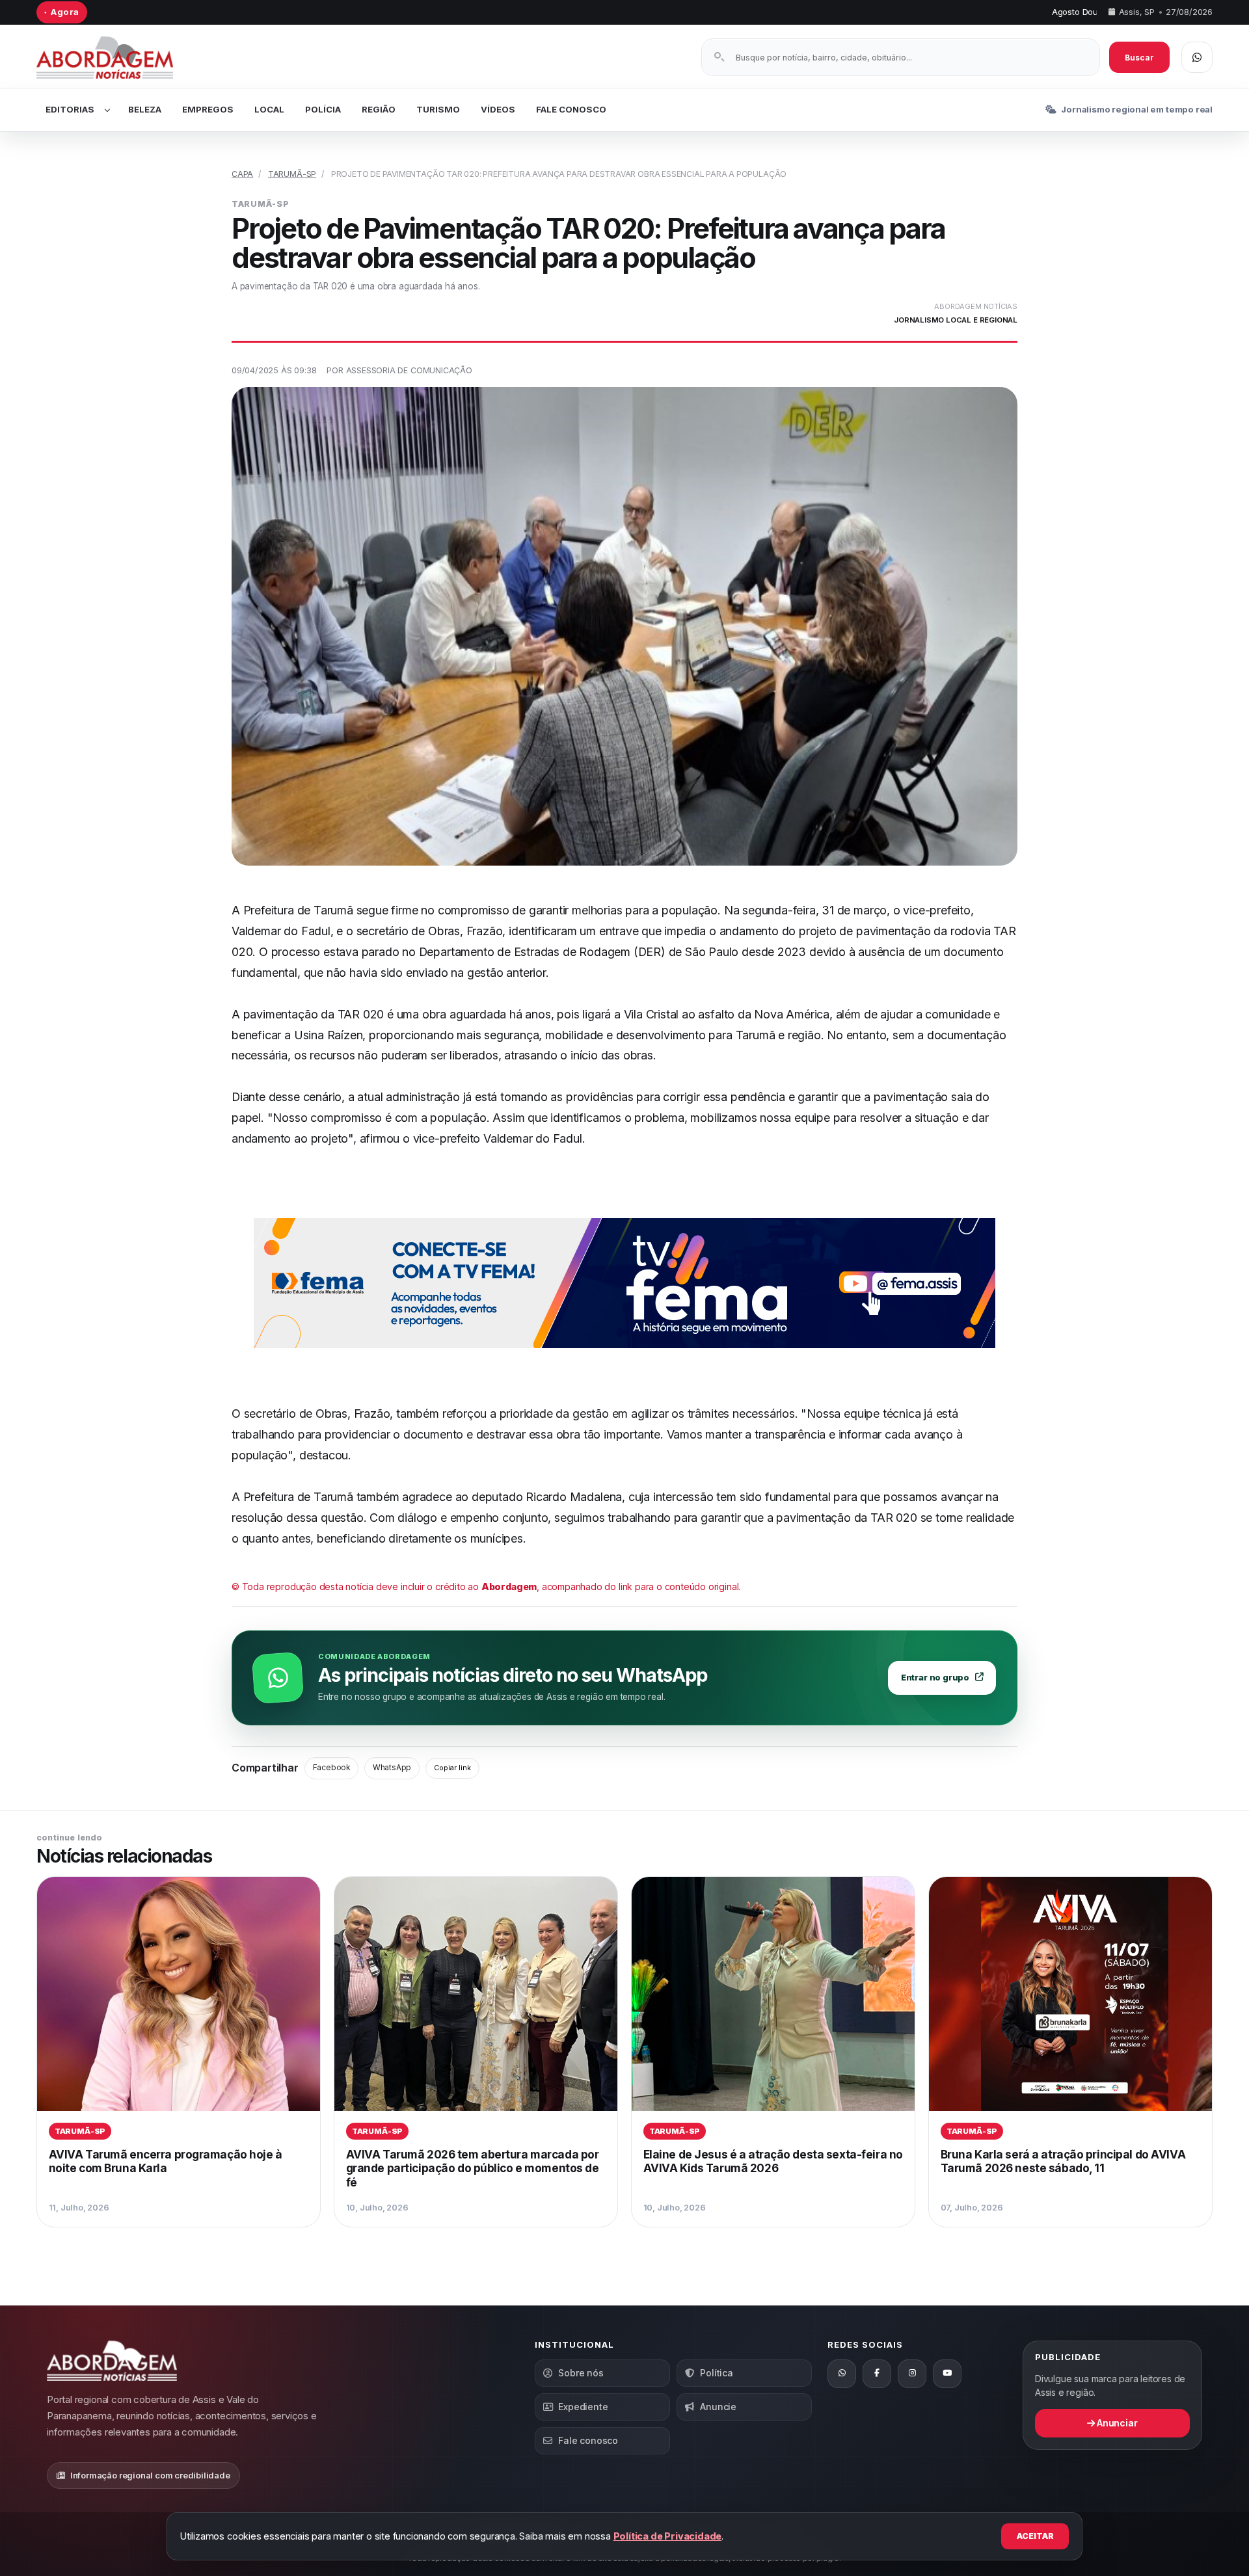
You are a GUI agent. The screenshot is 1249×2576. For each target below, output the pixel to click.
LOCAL (269, 109)
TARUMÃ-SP (292, 174)
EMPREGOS (208, 109)
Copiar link (452, 1768)
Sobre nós (581, 2373)
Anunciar (1116, 2423)
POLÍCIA (323, 109)
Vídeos (498, 109)
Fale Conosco (571, 109)
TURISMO (438, 109)
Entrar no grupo (935, 1678)
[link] (179, 2052)
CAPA (242, 174)
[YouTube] (947, 2374)
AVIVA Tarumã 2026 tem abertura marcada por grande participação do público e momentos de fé (473, 2168)
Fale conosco (588, 2440)
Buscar (1139, 58)
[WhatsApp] (842, 2374)
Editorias (70, 109)
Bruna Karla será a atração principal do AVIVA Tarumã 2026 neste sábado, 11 (1063, 2161)
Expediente (583, 2407)
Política (716, 2373)
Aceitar (1035, 2536)
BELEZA (145, 109)
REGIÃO (379, 109)
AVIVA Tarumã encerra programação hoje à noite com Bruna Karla (166, 2161)
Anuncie (718, 2407)
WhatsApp (392, 1768)
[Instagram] (912, 2374)
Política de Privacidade (668, 2536)
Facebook (331, 1768)
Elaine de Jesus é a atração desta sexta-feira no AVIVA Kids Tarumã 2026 (773, 2161)
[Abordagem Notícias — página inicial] (121, 58)
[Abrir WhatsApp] (1197, 57)
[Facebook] (877, 2374)
